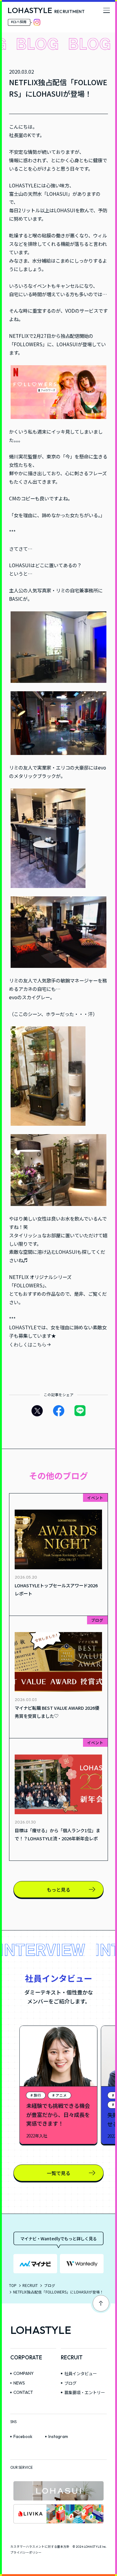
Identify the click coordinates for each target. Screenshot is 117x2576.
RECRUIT (30, 2285)
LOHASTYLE (41, 2330)
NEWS (19, 2383)
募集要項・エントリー (85, 2392)
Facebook (23, 2436)
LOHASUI (57, 194)
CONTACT (23, 2392)
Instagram (58, 2436)
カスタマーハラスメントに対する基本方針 (40, 2546)
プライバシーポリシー (26, 2552)
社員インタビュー (80, 2374)
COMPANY (24, 2373)
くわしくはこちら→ (30, 1344)
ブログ (50, 2285)
